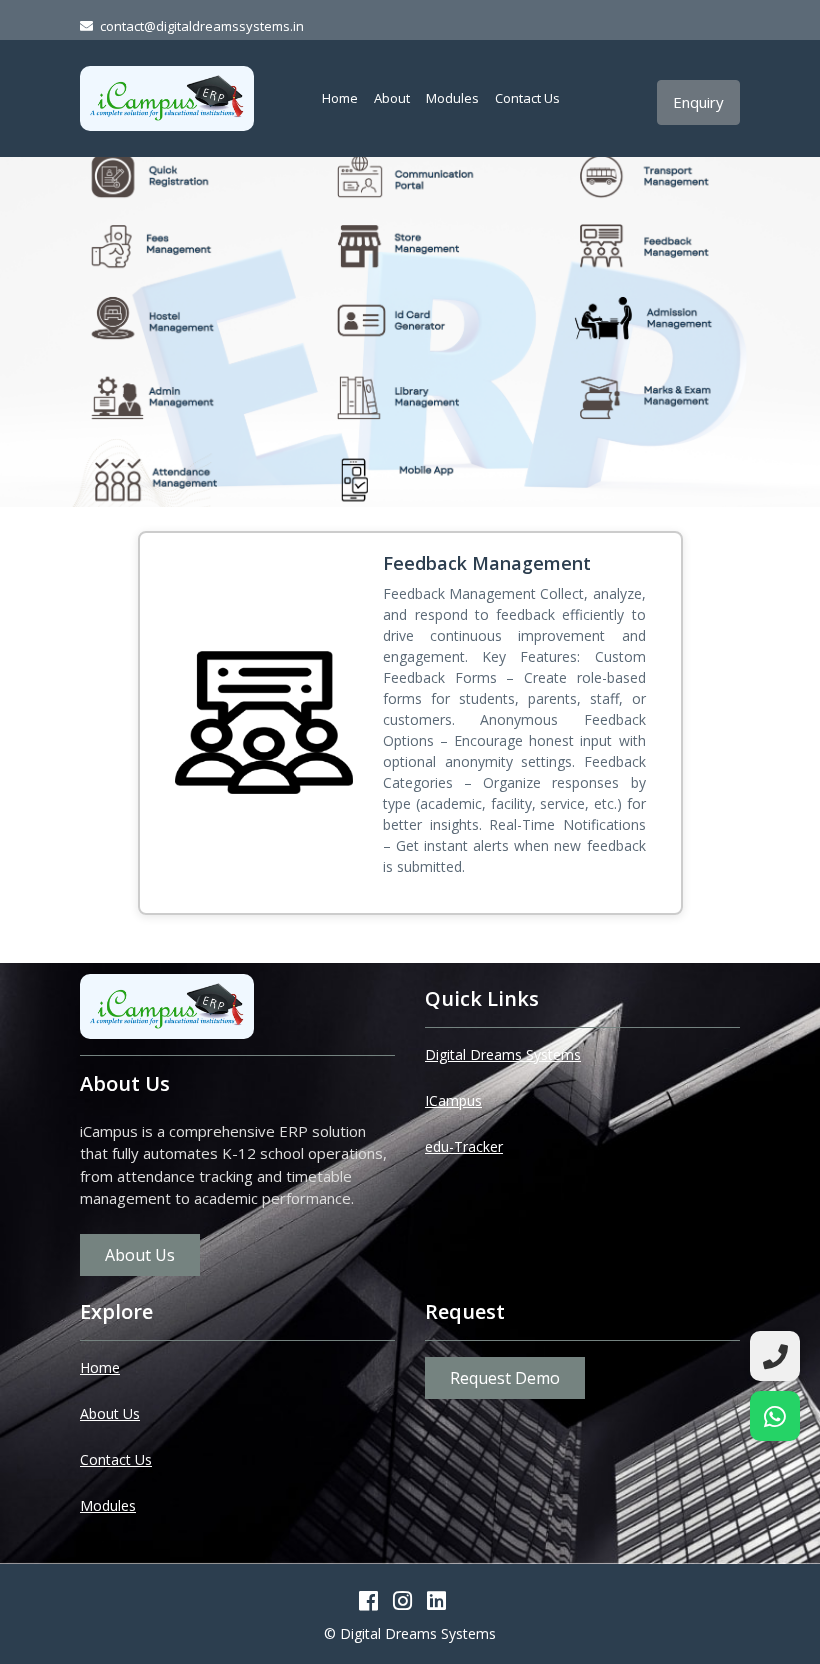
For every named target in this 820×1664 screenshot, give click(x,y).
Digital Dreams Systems (503, 1054)
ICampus (453, 1100)
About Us (140, 1255)
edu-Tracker (464, 1146)
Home (340, 98)
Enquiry (698, 102)
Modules (452, 98)
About (392, 98)
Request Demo (505, 1378)
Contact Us (527, 98)
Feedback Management (487, 563)
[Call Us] (775, 1356)
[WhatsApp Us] (775, 1416)
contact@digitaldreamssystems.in (202, 26)
